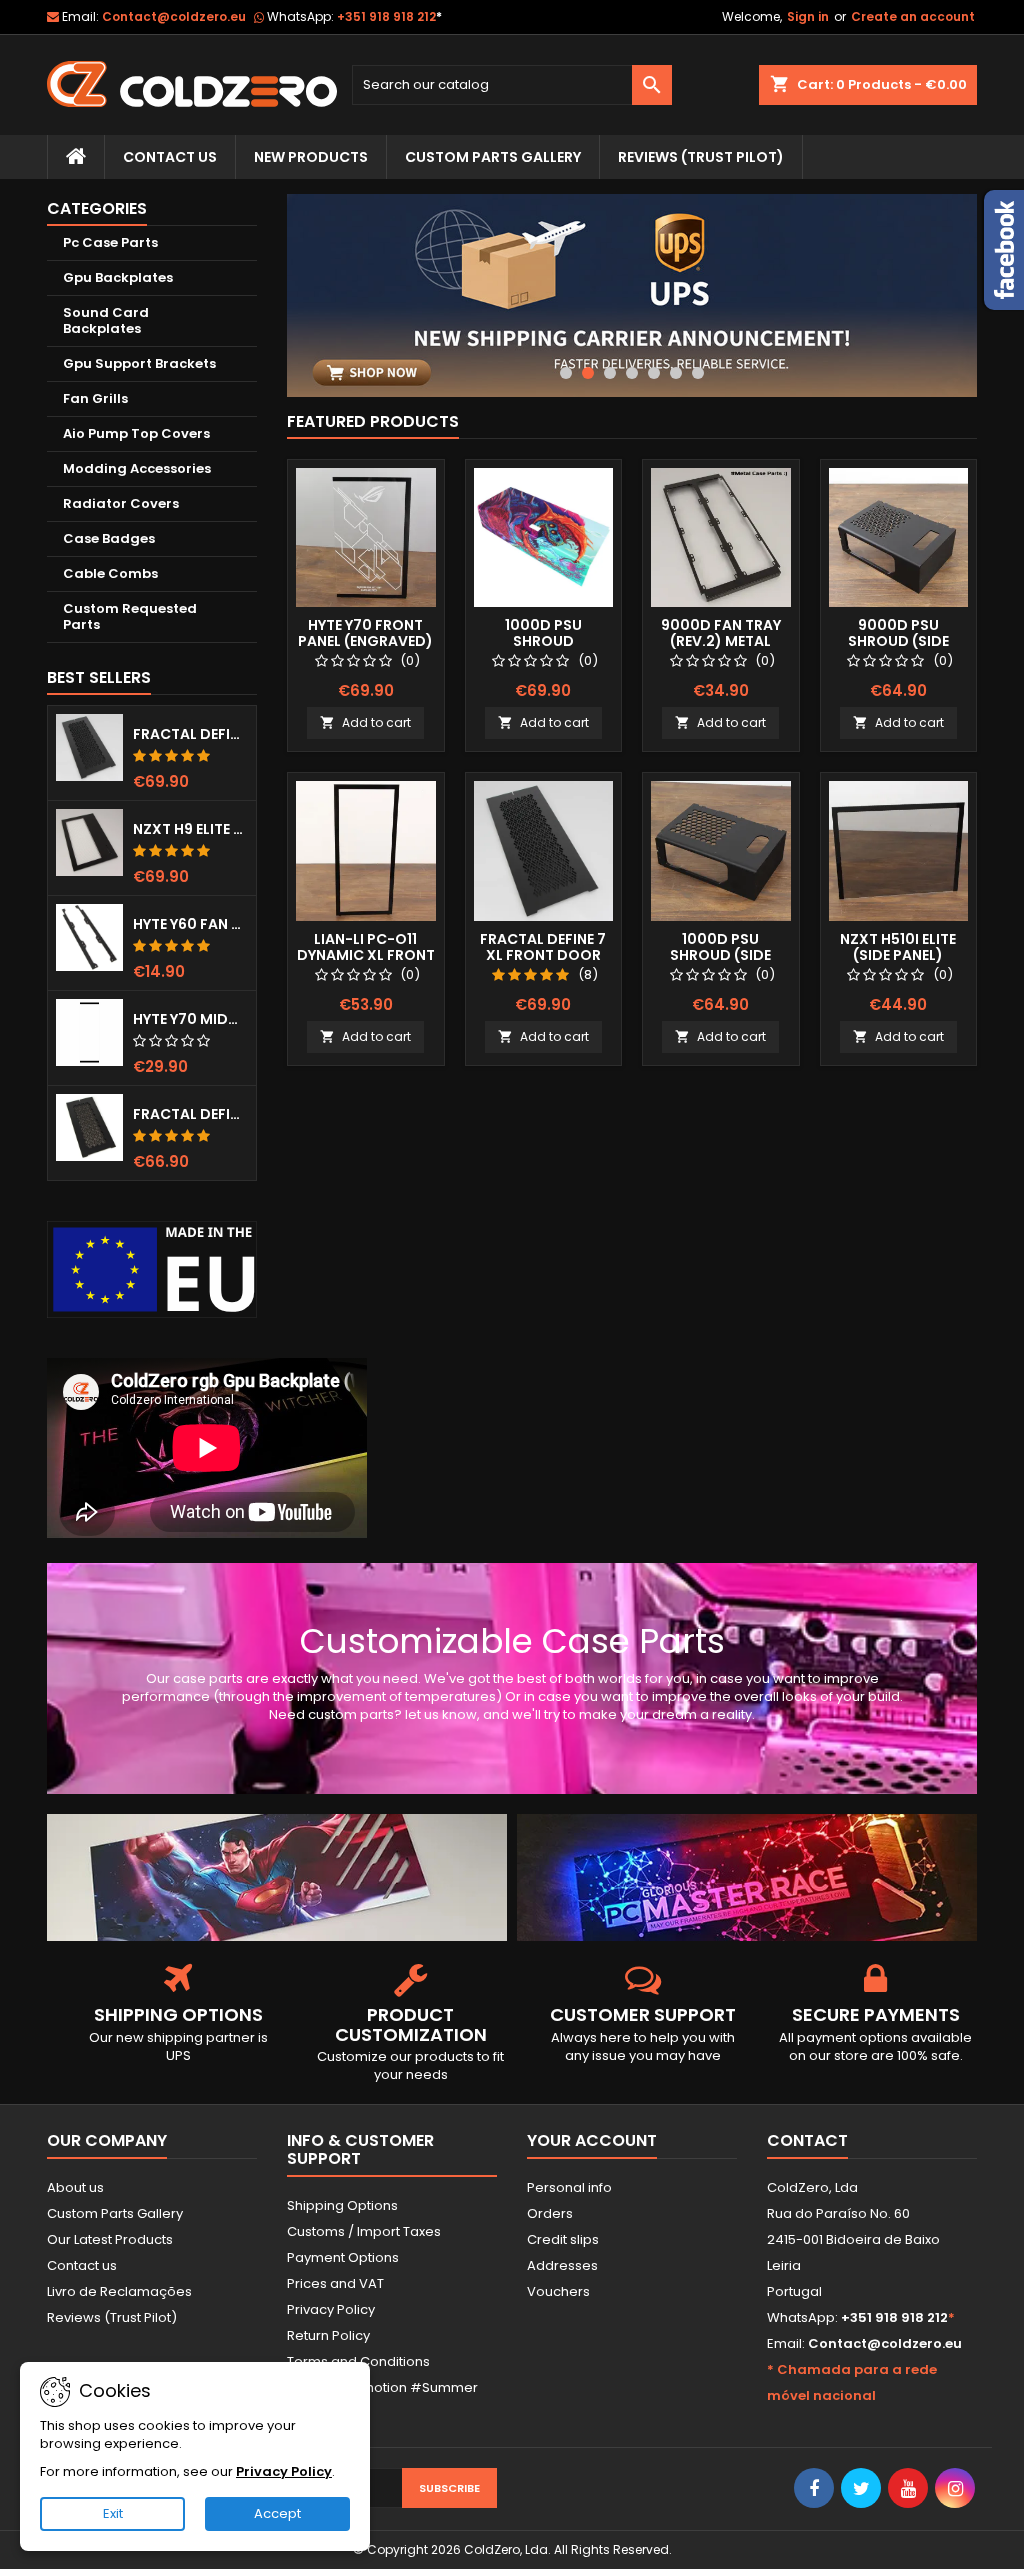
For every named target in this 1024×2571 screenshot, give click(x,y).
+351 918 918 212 (389, 16)
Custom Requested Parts (130, 616)
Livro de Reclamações (119, 2291)
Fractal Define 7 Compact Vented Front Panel (190, 1114)
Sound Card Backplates (106, 320)
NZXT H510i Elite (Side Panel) (898, 947)
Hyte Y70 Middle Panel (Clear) (190, 1019)
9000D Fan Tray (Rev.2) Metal (721, 633)
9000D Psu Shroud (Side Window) (898, 641)
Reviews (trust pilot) (701, 157)
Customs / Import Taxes (364, 2231)
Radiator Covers (121, 503)
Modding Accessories (137, 468)
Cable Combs (110, 573)
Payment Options (343, 2257)
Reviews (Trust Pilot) (112, 2317)
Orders (550, 2213)
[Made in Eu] (152, 1269)
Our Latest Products (110, 2239)
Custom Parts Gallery (493, 157)
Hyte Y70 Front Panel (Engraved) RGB (365, 641)
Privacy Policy (331, 2309)
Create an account (913, 16)
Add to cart (365, 722)
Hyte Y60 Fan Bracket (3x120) (190, 924)
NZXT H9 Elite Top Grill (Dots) (190, 829)
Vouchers (558, 2291)
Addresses (562, 2265)
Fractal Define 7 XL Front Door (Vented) (190, 734)
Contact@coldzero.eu (174, 16)
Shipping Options (342, 2205)
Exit (113, 2513)
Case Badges (109, 538)
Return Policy (328, 2335)
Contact (807, 2140)
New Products (311, 157)
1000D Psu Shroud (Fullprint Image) (543, 641)
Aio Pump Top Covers (136, 433)
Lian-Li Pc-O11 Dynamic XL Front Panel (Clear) (366, 955)
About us (75, 2187)
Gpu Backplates (118, 277)
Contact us (82, 2265)
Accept (277, 2513)
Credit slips (563, 2239)
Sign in (808, 16)
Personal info (569, 2187)
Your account (592, 2140)
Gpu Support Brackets (139, 363)
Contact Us (170, 157)
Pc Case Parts (110, 242)
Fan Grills (95, 398)
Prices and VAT (335, 2283)
